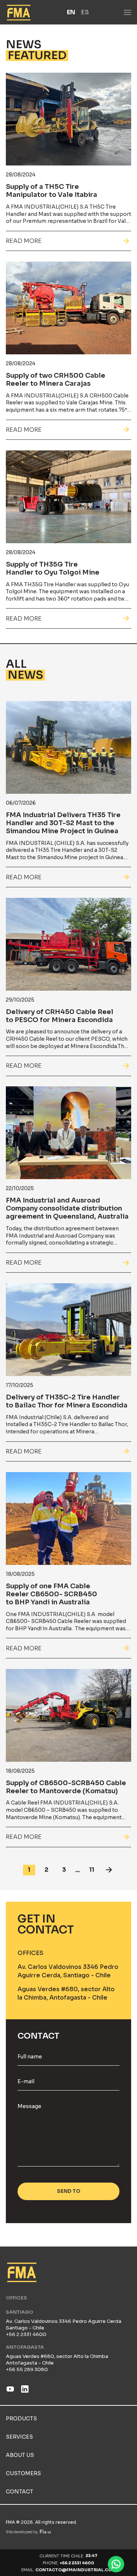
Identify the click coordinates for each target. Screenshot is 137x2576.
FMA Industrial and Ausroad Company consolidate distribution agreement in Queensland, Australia (67, 1208)
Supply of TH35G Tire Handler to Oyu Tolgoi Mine (53, 568)
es (85, 12)
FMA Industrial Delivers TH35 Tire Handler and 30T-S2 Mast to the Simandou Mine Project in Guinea (63, 823)
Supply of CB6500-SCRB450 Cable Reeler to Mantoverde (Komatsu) (66, 1787)
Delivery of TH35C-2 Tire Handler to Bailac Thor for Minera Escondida (67, 1401)
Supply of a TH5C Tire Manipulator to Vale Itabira (52, 191)
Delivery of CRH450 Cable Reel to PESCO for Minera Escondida (60, 1016)
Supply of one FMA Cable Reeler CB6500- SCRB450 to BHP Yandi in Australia (52, 1594)
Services (19, 2437)
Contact (20, 2492)
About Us (20, 2455)
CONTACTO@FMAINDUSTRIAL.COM (76, 2570)
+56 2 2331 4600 (77, 2563)
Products (21, 2419)
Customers (23, 2473)
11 (92, 1870)
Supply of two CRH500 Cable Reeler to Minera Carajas (56, 380)
